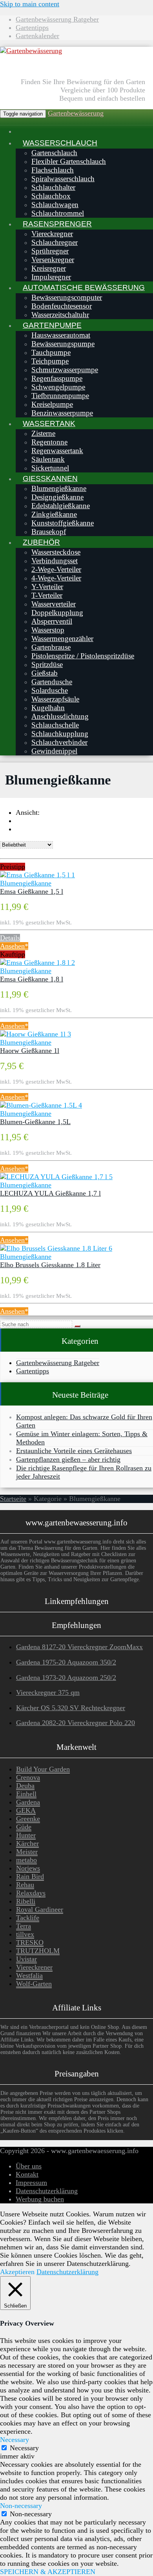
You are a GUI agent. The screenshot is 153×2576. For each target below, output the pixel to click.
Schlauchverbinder (59, 742)
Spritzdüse (47, 664)
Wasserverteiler (54, 604)
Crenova (28, 1777)
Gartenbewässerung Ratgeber (57, 19)
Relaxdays (31, 1893)
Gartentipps (32, 28)
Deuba (25, 1786)
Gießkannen (50, 478)
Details (10, 938)
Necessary (24, 2448)
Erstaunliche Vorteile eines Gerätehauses (74, 1451)
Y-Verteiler (47, 587)
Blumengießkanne (59, 488)
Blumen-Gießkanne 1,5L (35, 1122)
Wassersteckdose (56, 552)
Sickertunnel (50, 468)
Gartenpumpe (52, 325)
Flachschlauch (53, 170)
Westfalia (29, 1975)
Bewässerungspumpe (63, 344)
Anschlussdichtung (60, 716)
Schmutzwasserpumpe (65, 370)
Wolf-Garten (34, 1984)
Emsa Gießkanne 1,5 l (32, 891)
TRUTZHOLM (38, 1951)
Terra (24, 1926)
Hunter (26, 1835)
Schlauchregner (55, 242)
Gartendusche (52, 682)
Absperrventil (52, 621)
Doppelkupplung (57, 613)
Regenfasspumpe (57, 378)
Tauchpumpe (51, 352)
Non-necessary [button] (21, 2506)
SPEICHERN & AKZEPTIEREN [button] (48, 2572)
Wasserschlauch (60, 143)
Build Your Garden (43, 1769)
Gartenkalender (37, 36)
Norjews (28, 1868)
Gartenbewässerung (76, 113)
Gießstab (45, 673)
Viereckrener (34, 1967)
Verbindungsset (55, 561)
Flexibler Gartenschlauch (69, 161)
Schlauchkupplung (60, 734)
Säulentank (48, 459)
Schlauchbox (51, 196)
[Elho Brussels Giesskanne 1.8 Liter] (56, 1248)
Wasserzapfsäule (55, 699)
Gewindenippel (54, 751)
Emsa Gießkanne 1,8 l (32, 979)
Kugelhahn (48, 708)
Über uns (29, 2166)
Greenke (28, 1819)
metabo (26, 1860)
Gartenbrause (51, 647)
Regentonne (49, 442)
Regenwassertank (57, 451)
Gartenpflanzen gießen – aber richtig (68, 1459)
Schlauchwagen (55, 205)
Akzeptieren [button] (17, 2272)
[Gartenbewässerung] (31, 51)
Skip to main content (30, 4)
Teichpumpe (50, 361)
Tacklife (28, 1918)
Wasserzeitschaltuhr (60, 315)
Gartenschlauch (54, 153)
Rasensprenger (57, 224)
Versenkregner (53, 260)
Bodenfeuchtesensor (62, 306)
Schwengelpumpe (58, 387)
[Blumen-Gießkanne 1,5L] (41, 1105)
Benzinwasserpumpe (62, 413)
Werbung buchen (40, 2199)
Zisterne (43, 433)
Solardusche (50, 690)
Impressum (31, 2183)
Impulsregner (51, 277)
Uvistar (26, 1959)
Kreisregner (49, 268)
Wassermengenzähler (62, 638)
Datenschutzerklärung (47, 2191)
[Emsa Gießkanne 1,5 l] (37, 875)
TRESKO (30, 1942)
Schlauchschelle (55, 725)
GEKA (26, 1810)
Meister (27, 1852)
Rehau (25, 1885)
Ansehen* (14, 946)
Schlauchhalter (53, 187)
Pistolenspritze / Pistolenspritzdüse (83, 656)
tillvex (25, 1934)
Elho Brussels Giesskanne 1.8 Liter (50, 1265)
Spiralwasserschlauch (63, 179)
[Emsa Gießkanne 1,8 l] (37, 963)
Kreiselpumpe (52, 404)
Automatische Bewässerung (84, 287)
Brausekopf (49, 532)
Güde (24, 1827)
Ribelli (26, 1901)
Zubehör (41, 542)
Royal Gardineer (40, 1909)
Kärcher (27, 1843)
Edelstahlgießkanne (61, 506)
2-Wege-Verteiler (56, 569)
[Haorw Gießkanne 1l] (36, 1034)
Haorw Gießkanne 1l (30, 1051)
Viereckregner (52, 234)
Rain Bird (30, 1876)
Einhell (26, 1794)
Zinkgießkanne (54, 514)
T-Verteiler (47, 595)
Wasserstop (48, 630)
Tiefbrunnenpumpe (60, 396)
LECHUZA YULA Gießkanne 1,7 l (50, 1193)
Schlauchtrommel (58, 213)
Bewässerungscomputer (67, 297)
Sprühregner (50, 251)
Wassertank (49, 423)
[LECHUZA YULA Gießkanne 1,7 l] (56, 1177)
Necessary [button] (15, 2440)
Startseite (13, 1499)
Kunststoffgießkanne (63, 523)
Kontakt (27, 2174)
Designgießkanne (57, 497)
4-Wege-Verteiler (56, 578)
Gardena (28, 1802)
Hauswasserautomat (61, 335)
